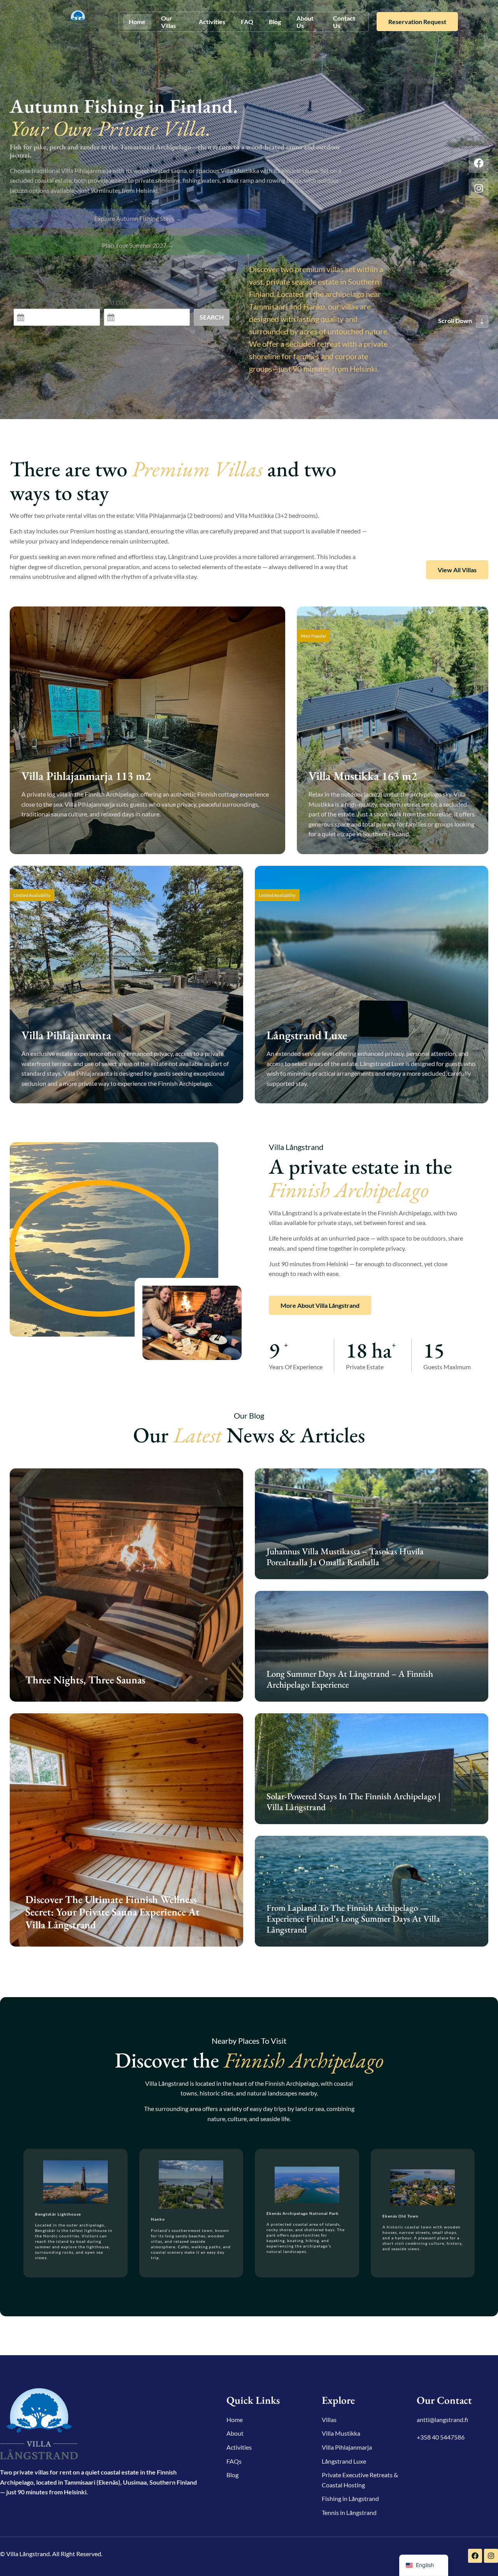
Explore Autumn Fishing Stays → (138, 218)
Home (137, 22)
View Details (51, 836)
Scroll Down (455, 321)
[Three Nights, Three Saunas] (126, 1585)
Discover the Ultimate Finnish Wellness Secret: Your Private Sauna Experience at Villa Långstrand (112, 1912)
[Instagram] (479, 188)
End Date (117, 302)
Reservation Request (417, 22)
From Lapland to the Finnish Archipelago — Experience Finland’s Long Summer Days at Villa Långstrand (353, 1918)
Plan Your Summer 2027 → (138, 245)
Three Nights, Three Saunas (85, 1680)
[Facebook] (479, 163)
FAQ (247, 22)
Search (212, 317)
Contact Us (344, 22)
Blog (275, 22)
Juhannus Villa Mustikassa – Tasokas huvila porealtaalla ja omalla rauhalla (345, 1557)
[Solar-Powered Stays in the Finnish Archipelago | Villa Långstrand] (372, 1769)
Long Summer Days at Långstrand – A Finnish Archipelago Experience (350, 1679)
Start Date (28, 302)
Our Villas (168, 22)
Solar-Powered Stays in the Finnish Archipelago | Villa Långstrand (353, 1802)
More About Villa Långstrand (320, 1305)
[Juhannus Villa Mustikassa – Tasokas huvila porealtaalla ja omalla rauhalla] (372, 1524)
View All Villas (457, 570)
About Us (305, 22)
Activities (212, 22)
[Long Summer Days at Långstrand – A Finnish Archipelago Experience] (372, 1646)
